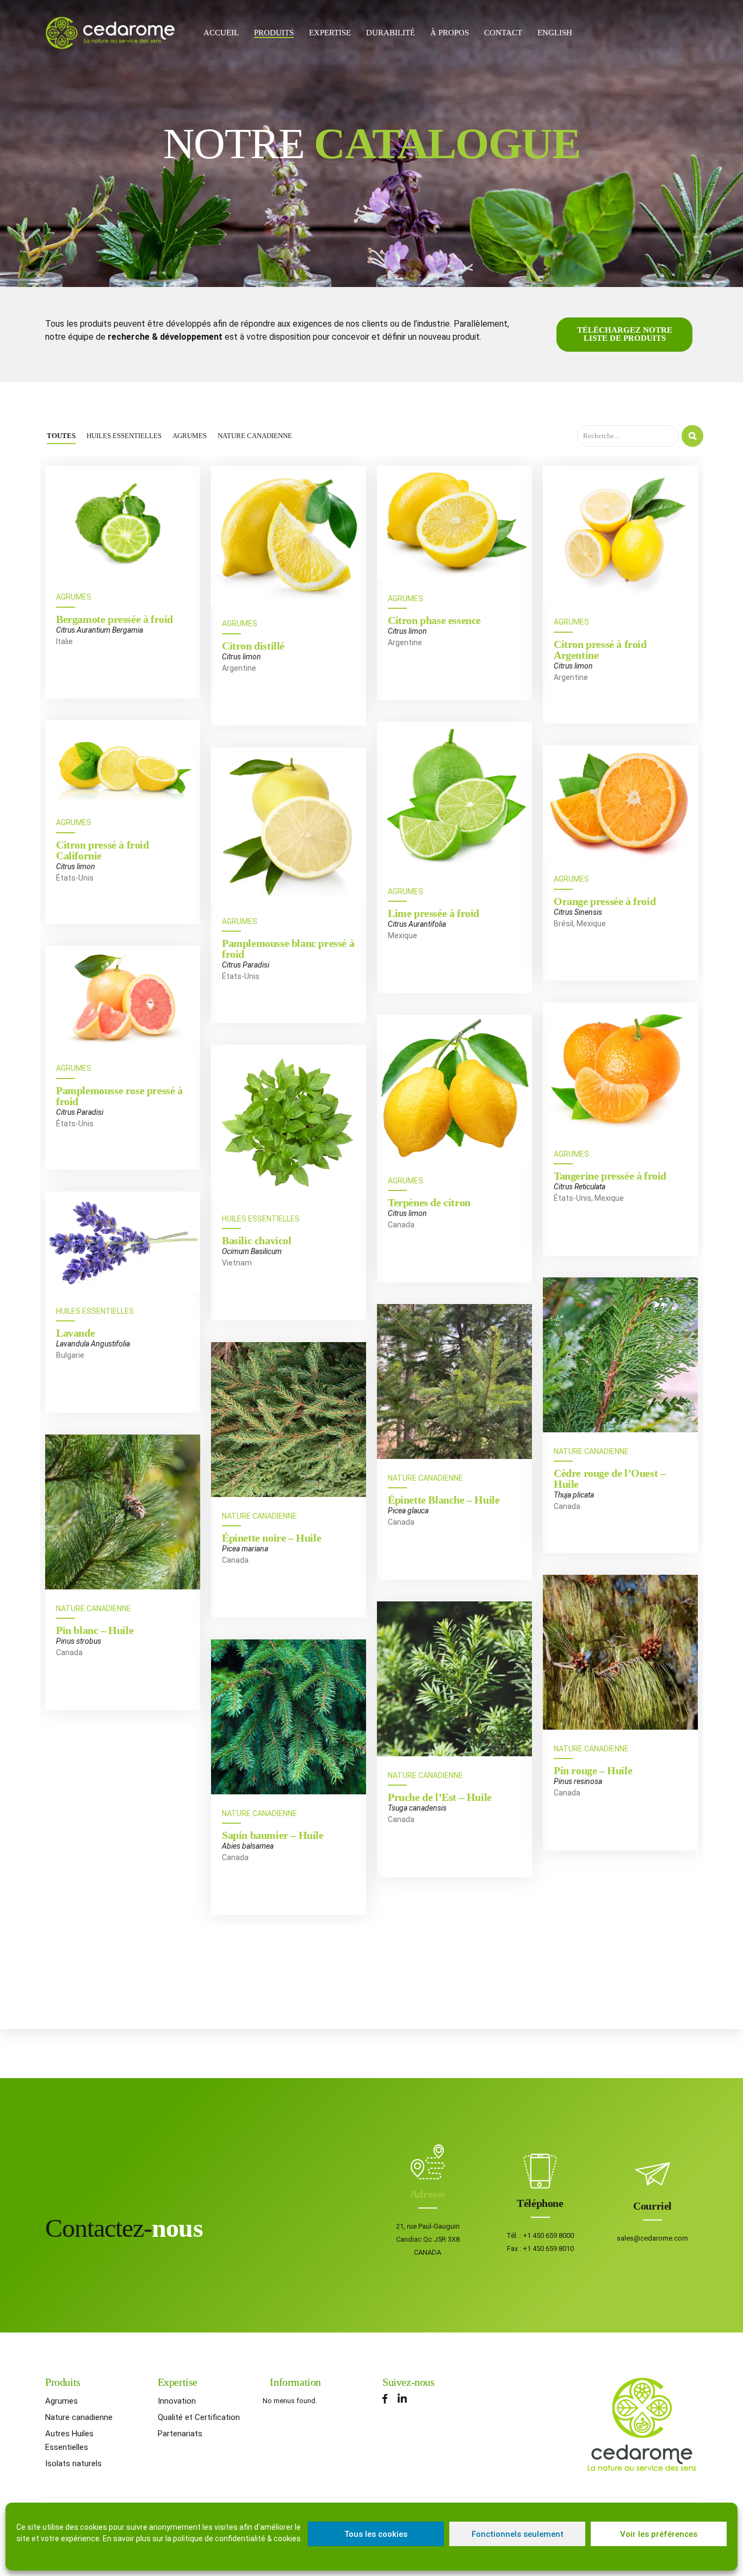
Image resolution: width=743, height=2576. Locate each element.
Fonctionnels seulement (518, 2534)
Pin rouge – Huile (593, 1770)
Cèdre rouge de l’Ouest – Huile (609, 1479)
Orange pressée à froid (605, 901)
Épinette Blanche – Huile (444, 1500)
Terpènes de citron (429, 1202)
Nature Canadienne (591, 1451)
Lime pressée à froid (434, 913)
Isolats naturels (73, 2463)
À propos (450, 33)
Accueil (221, 33)
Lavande (75, 1333)
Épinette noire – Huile (271, 1538)
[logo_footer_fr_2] (642, 2425)
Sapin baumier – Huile (273, 1835)
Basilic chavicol (257, 1240)
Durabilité (391, 33)
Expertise (330, 33)
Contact (503, 33)
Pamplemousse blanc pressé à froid (288, 949)
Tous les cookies (376, 2534)
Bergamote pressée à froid (114, 619)
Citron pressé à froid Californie (103, 850)
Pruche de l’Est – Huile (440, 1797)
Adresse (428, 2194)
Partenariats (180, 2434)
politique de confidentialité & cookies (237, 2538)
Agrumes (74, 597)
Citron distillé (253, 646)
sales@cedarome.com (652, 2238)
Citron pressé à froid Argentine (600, 650)
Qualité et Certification (199, 2417)
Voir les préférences (659, 2534)
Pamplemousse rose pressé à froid (119, 1096)
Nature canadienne (79, 2417)
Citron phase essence (434, 620)
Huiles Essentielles (261, 1219)
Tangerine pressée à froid (610, 1176)
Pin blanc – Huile (95, 1630)
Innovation (177, 2401)
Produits (274, 33)
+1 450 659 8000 (548, 2235)
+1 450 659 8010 (548, 2248)
